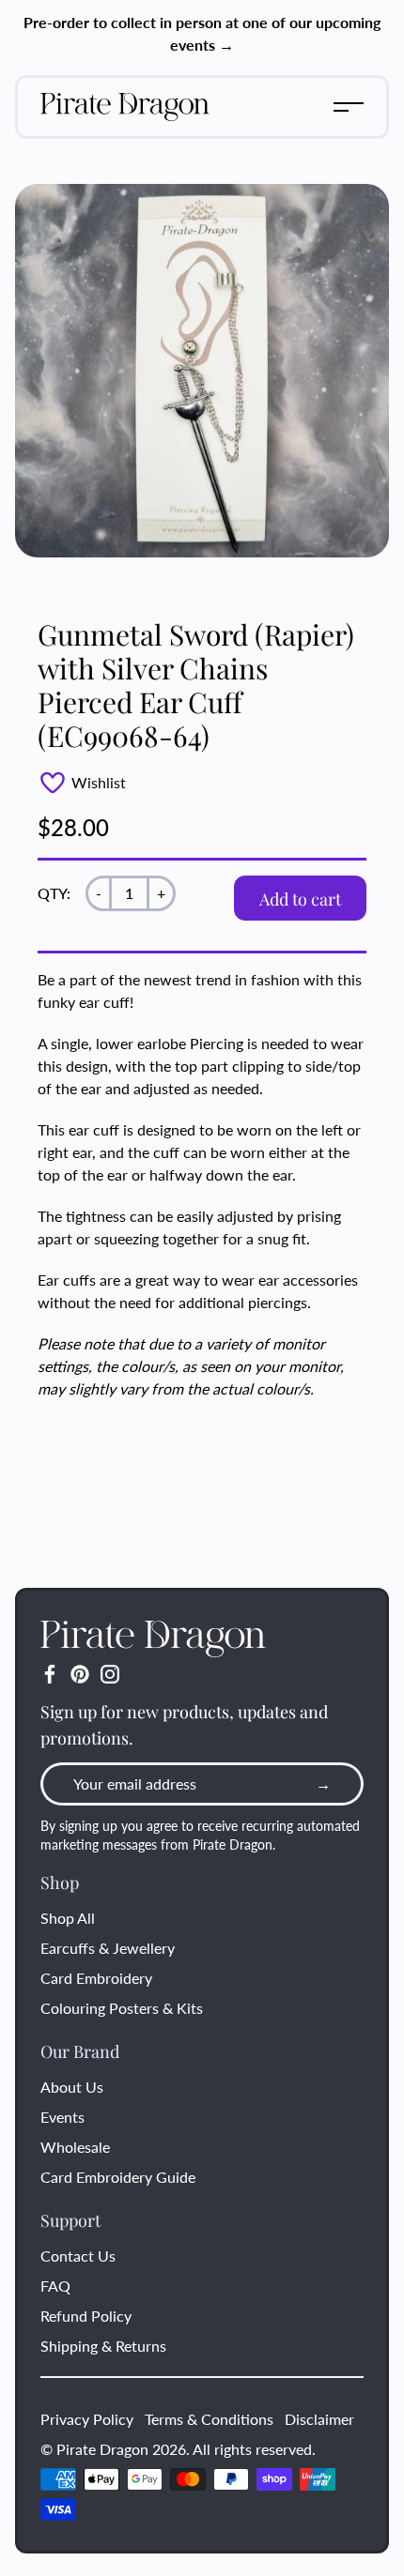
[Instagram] (110, 1674)
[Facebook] (50, 1674)
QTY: (54, 893)
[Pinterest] (80, 1674)
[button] (349, 107)
